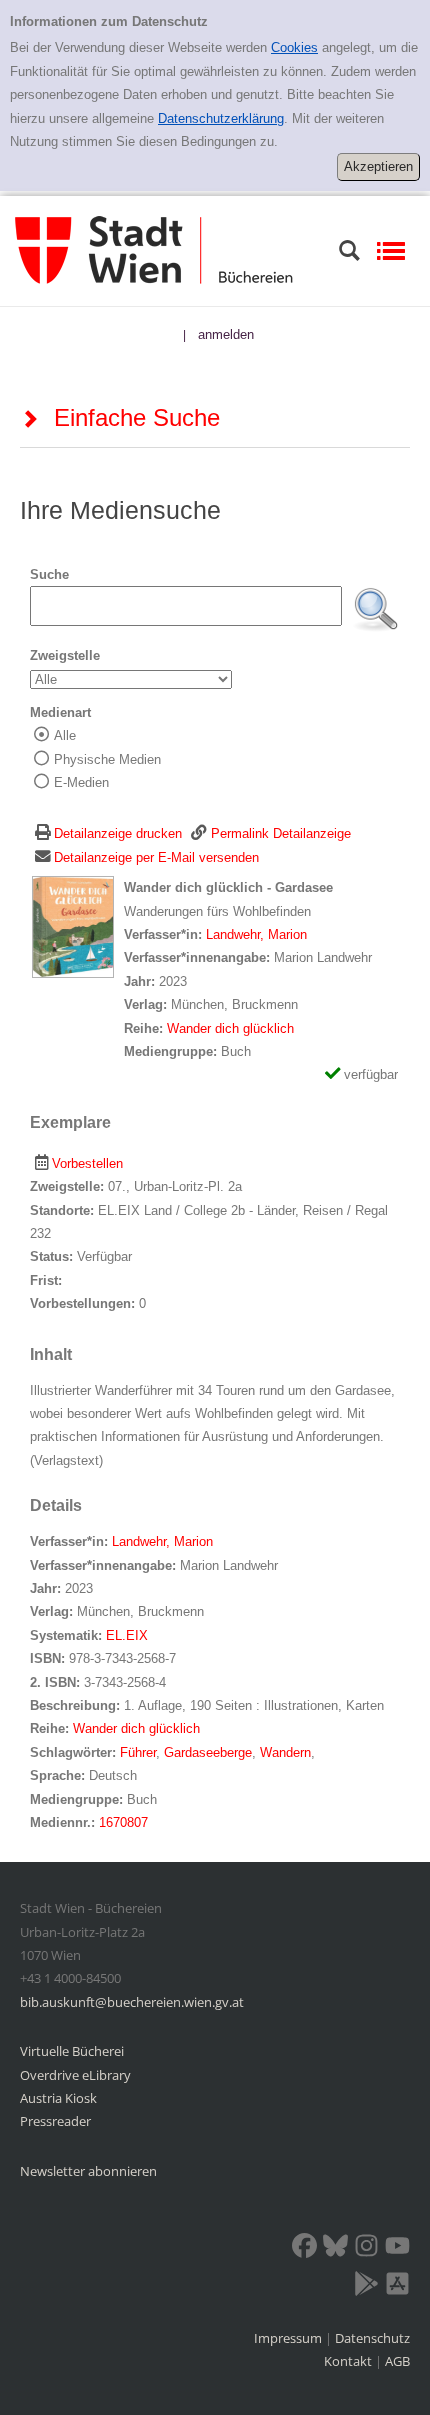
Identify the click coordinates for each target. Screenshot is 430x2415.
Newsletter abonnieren (88, 2171)
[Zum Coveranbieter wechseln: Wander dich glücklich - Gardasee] (73, 926)
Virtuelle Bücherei (72, 2051)
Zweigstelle (65, 655)
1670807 (123, 1822)
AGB (397, 2361)
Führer (138, 1752)
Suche (49, 574)
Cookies (294, 47)
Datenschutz (372, 2338)
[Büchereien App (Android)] (366, 2287)
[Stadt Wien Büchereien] (154, 249)
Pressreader (55, 2121)
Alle (65, 735)
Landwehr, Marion (256, 934)
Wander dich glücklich (230, 1028)
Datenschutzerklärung (221, 118)
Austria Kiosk (58, 2098)
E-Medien (81, 782)
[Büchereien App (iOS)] (397, 2287)
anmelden (226, 334)
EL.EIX (127, 1635)
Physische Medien (107, 759)
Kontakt (348, 2361)
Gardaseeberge (208, 1752)
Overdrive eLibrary (75, 2075)
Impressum (289, 2338)
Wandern (285, 1752)
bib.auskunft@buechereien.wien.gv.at (132, 2002)
